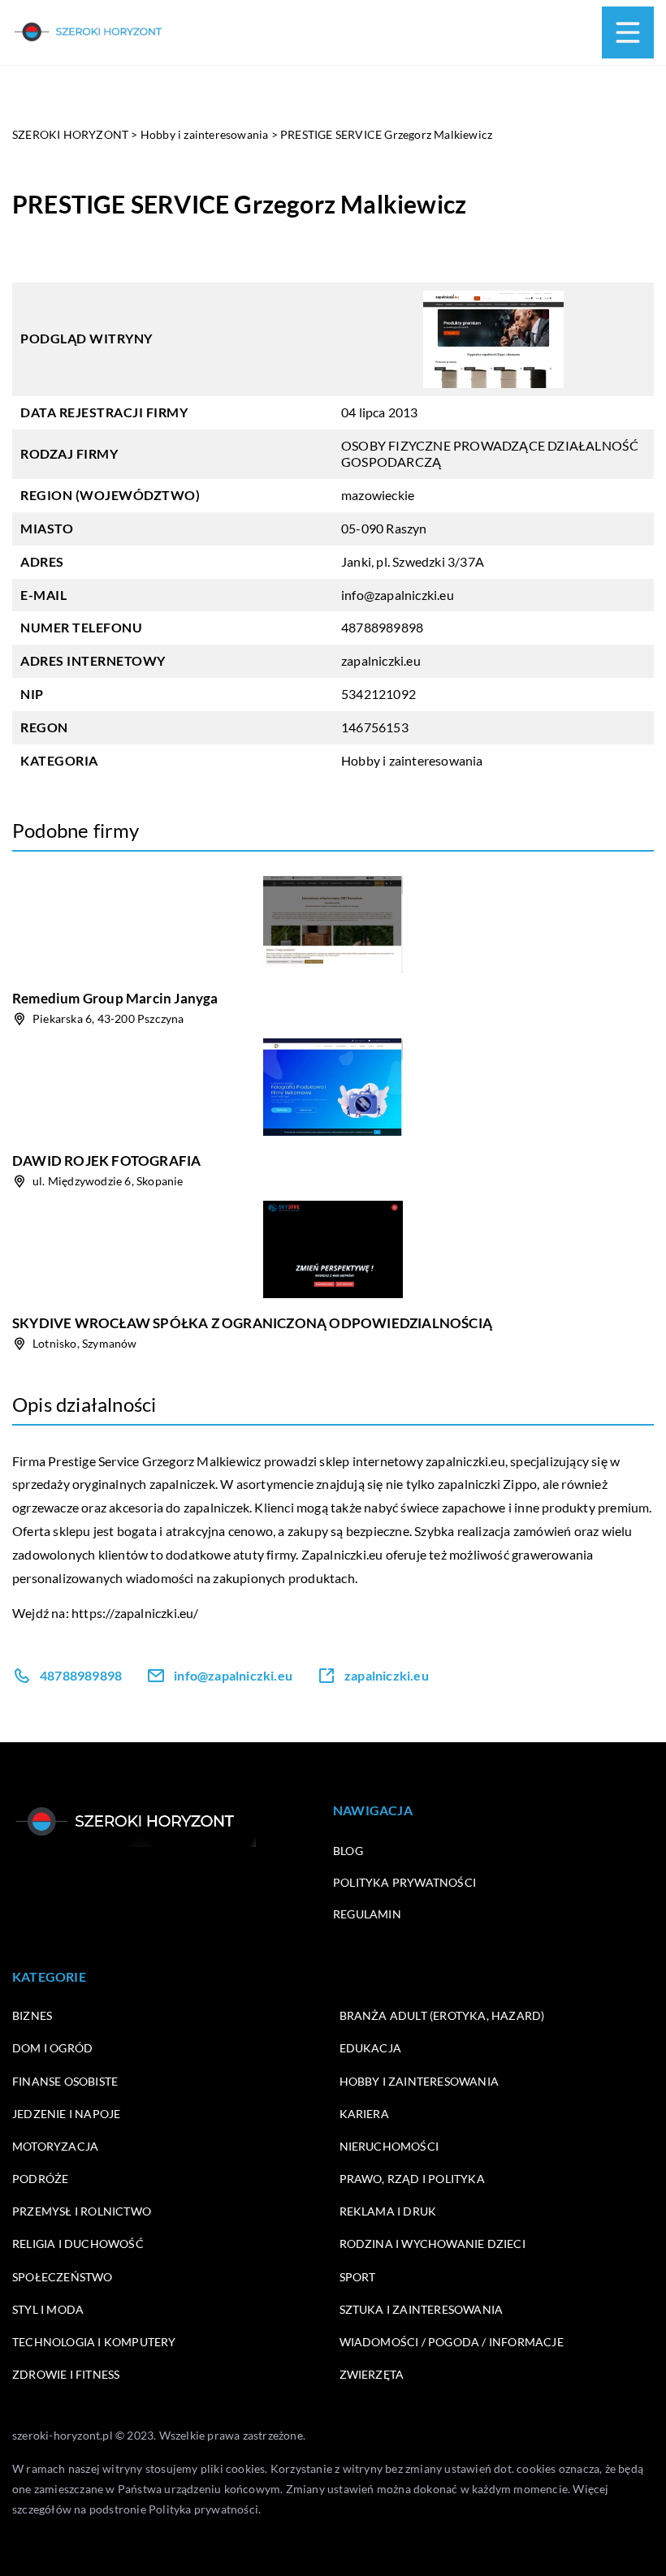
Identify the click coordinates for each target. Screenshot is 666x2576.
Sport (358, 2277)
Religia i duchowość (78, 2244)
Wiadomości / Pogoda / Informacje (452, 2342)
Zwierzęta (372, 2374)
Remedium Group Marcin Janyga (115, 998)
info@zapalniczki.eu (398, 595)
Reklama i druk (388, 2211)
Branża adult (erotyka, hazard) (442, 2015)
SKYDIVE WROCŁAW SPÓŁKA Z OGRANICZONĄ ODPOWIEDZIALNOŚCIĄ (252, 1323)
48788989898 (382, 627)
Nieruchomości (389, 2146)
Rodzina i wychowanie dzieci (432, 2244)
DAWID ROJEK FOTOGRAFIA (106, 1161)
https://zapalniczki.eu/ (135, 1613)
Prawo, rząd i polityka (412, 2179)
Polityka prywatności (404, 1882)
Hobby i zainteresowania (412, 760)
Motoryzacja (55, 2146)
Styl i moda (48, 2309)
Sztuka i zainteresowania (422, 2309)
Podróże (40, 2179)
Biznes (32, 2015)
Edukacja (371, 2048)
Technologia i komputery (94, 2342)
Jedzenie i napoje (66, 2114)
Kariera (364, 2114)
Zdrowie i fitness (66, 2374)
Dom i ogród (52, 2048)
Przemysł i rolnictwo (82, 2211)
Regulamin (367, 1914)
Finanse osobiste (65, 2081)
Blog (348, 1851)
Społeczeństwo (63, 2277)
